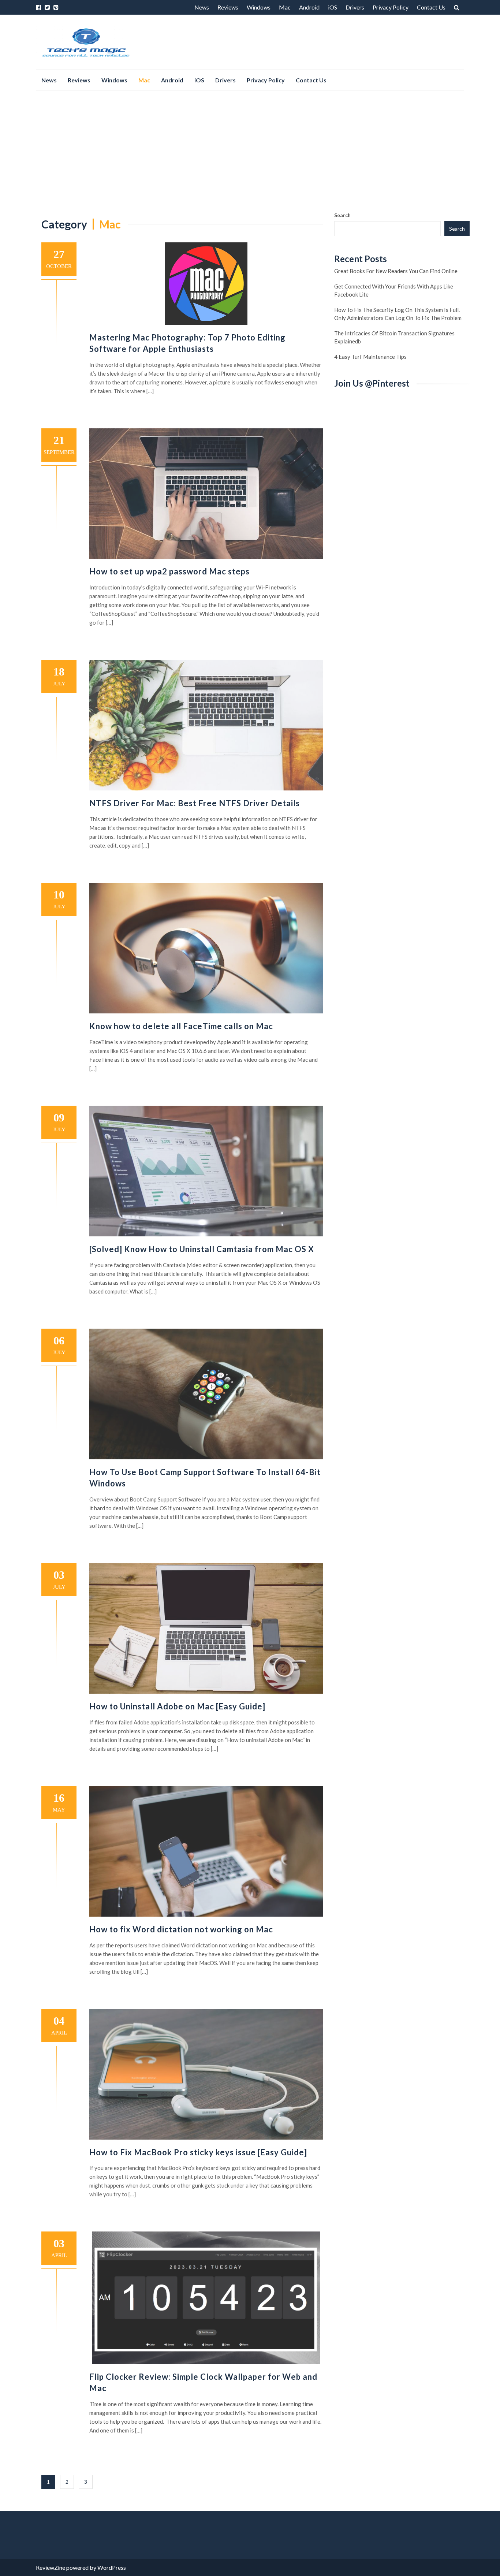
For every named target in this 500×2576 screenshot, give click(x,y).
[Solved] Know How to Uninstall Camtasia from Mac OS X (202, 1249)
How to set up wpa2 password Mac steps (169, 571)
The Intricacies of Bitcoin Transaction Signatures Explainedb (394, 337)
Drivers (355, 7)
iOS (333, 7)
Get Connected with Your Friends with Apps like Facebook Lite (394, 290)
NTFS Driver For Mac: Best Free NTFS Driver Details (195, 803)
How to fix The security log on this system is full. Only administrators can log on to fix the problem (398, 314)
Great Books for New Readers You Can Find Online (396, 271)
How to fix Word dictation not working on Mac (181, 1929)
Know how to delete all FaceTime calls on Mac (181, 1026)
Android (309, 7)
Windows (259, 7)
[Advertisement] (250, 151)
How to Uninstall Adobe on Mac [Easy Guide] (177, 1706)
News (202, 7)
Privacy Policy (391, 7)
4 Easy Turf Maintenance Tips (370, 357)
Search (342, 215)
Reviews (228, 7)
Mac (285, 7)
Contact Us (431, 7)
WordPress (112, 2567)
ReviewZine (51, 2567)
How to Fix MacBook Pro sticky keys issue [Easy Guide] (198, 2152)
